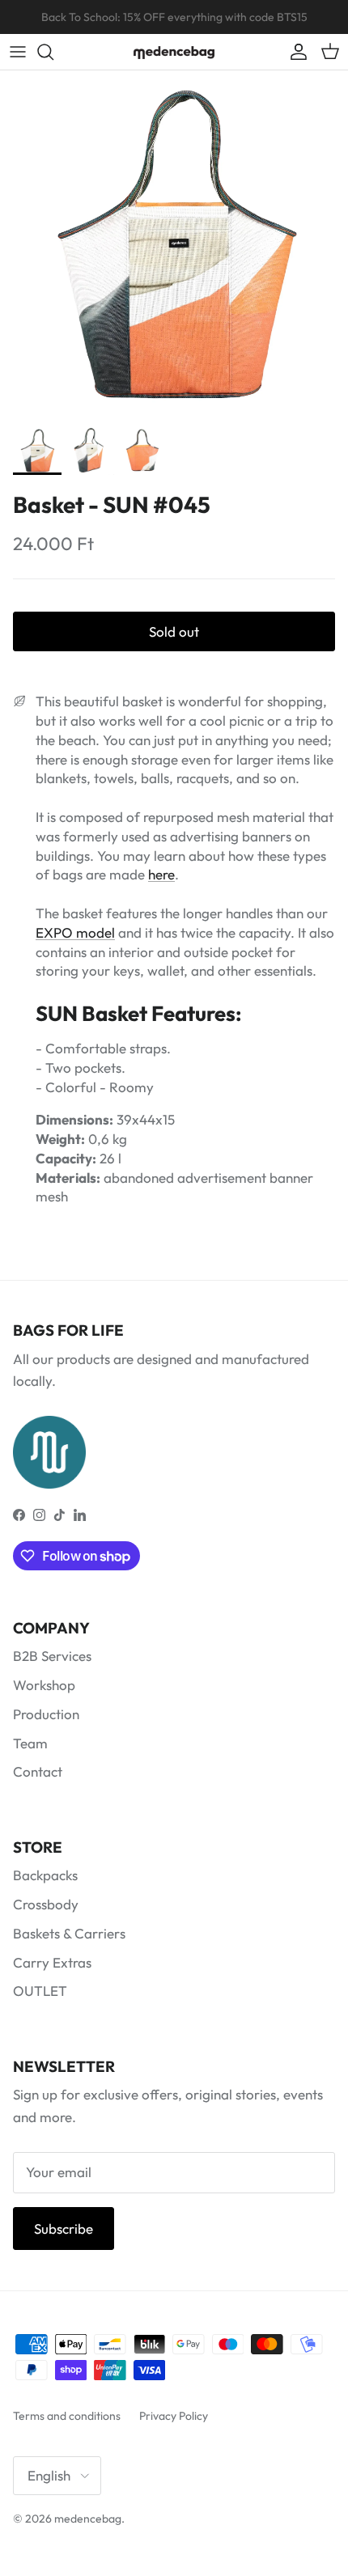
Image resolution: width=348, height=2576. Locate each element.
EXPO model (75, 932)
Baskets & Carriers (69, 1933)
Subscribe (64, 2229)
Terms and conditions (67, 2416)
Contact (38, 1771)
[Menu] (18, 52)
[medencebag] (174, 52)
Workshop (44, 1685)
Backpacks (45, 1875)
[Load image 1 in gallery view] (174, 244)
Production (46, 1714)
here (161, 874)
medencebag (88, 2519)
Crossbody (46, 1904)
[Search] (53, 52)
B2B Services (52, 1656)
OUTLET (40, 1991)
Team (30, 1743)
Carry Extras (52, 1962)
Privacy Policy (174, 2416)
